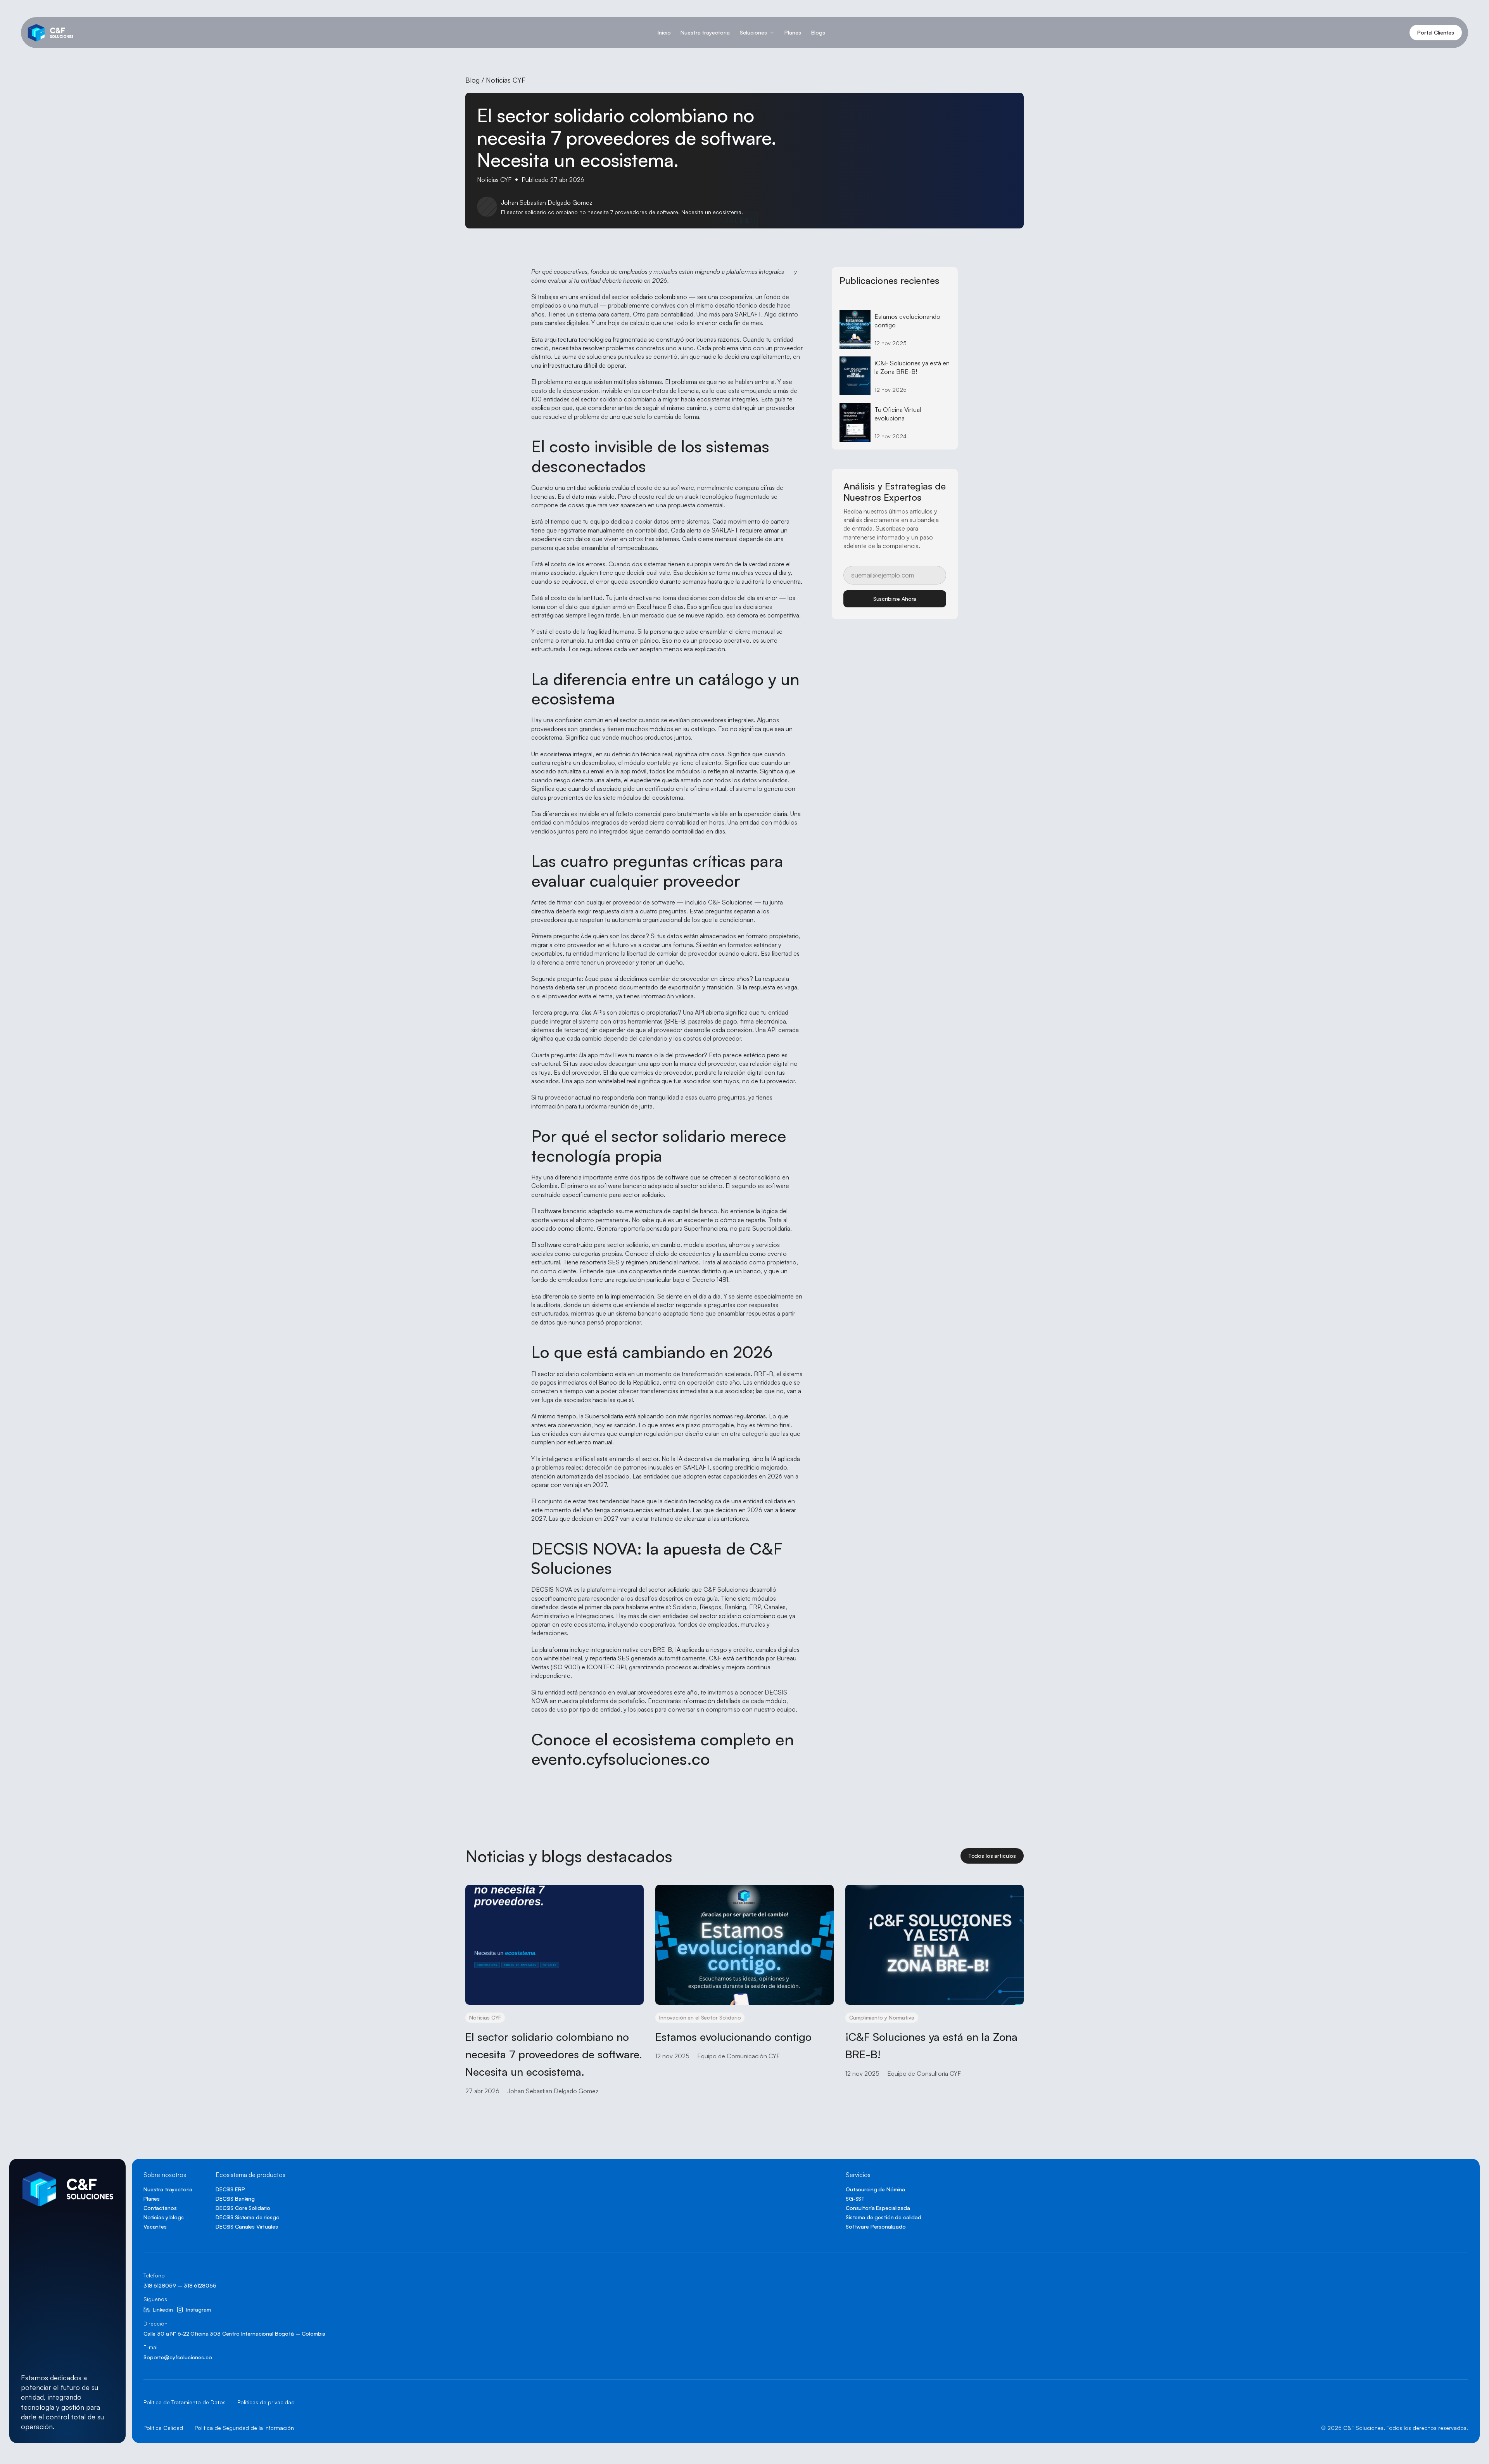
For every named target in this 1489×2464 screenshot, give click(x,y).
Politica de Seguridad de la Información (244, 2428)
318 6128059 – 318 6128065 (180, 2285)
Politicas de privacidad (266, 2402)
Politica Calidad (163, 2428)
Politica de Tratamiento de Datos (185, 2402)
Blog (472, 80)
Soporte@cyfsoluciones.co (178, 2357)
